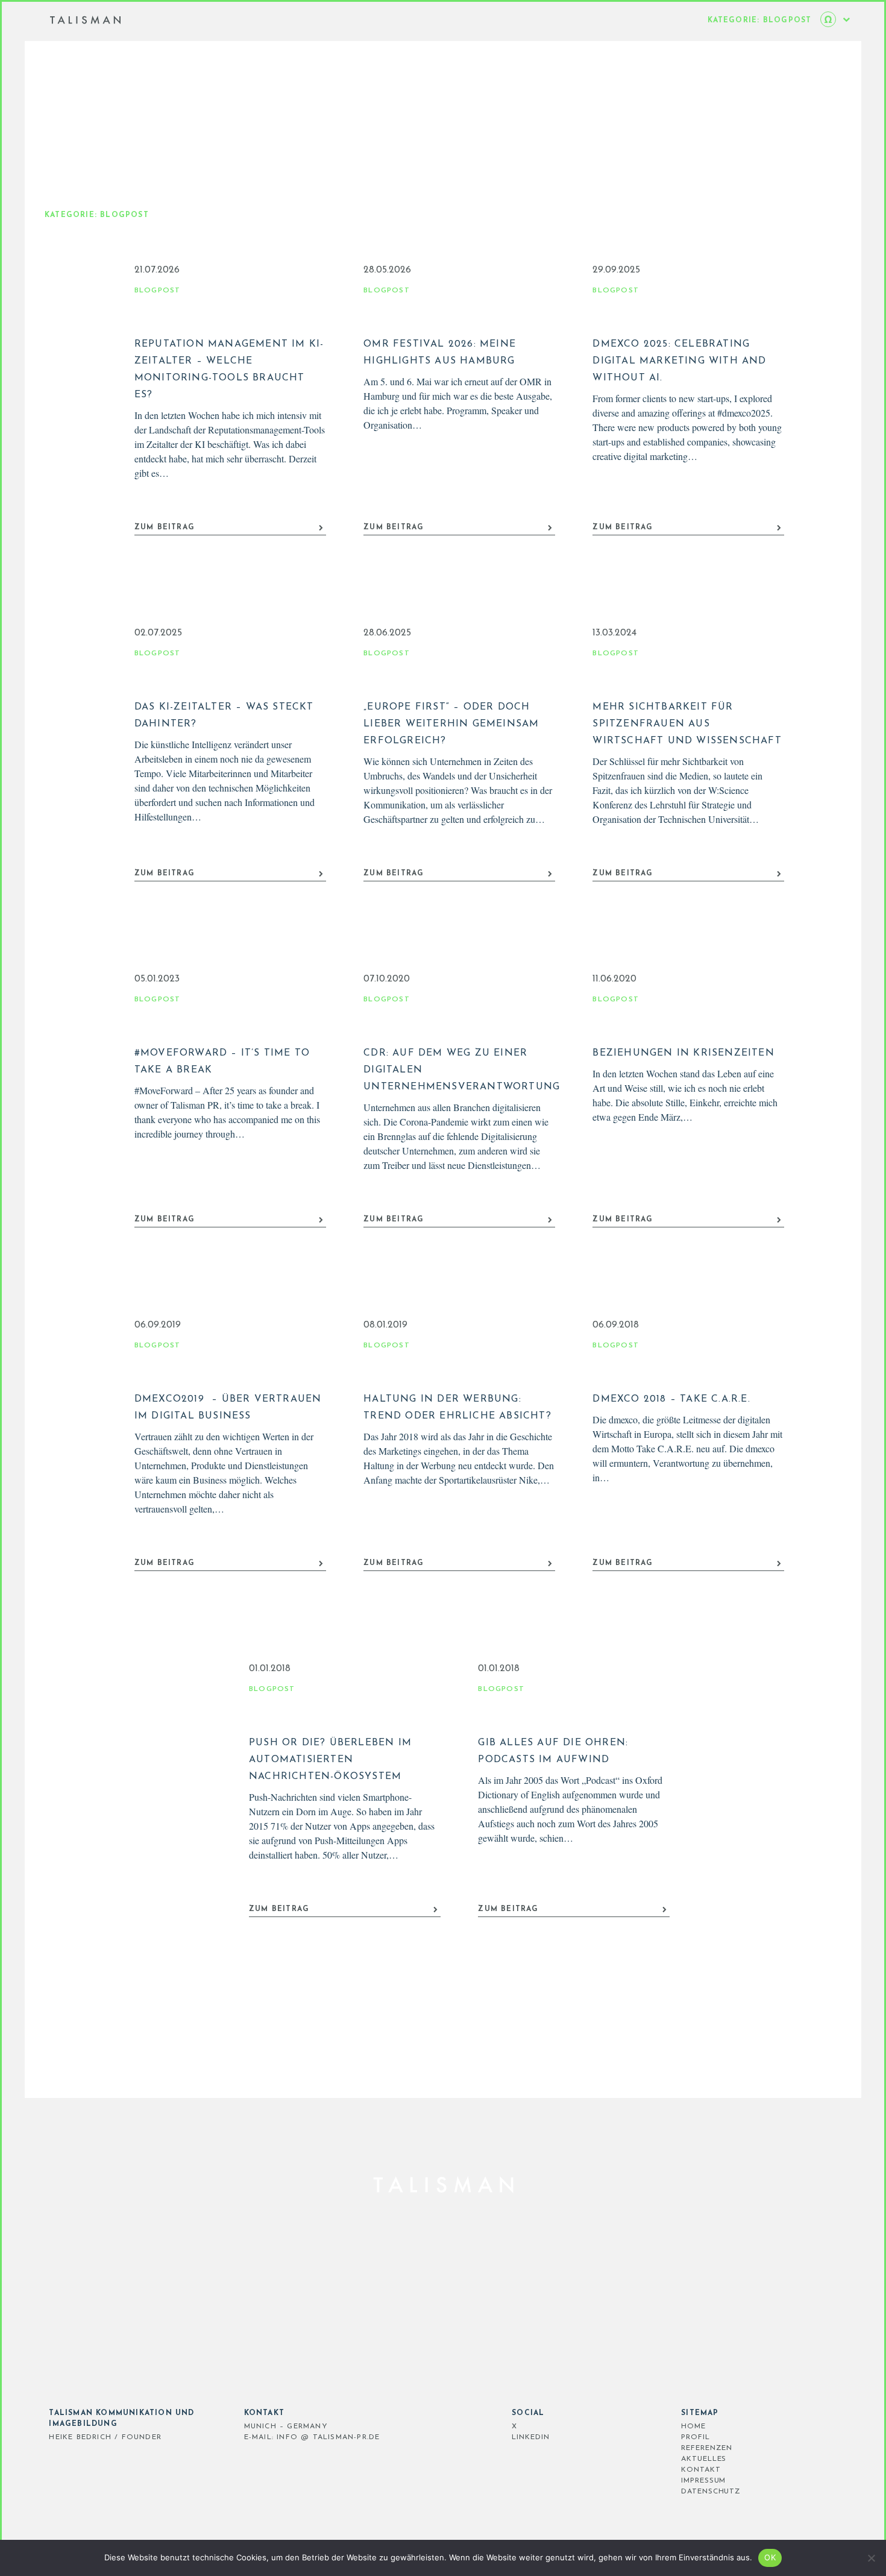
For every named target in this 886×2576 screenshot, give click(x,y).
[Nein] (871, 2558)
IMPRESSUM (703, 2481)
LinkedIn (530, 2437)
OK (770, 2557)
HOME (693, 2426)
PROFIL (695, 2437)
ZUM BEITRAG (165, 527)
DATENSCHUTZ (711, 2492)
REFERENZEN (707, 2448)
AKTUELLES (704, 2459)
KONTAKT (701, 2470)
